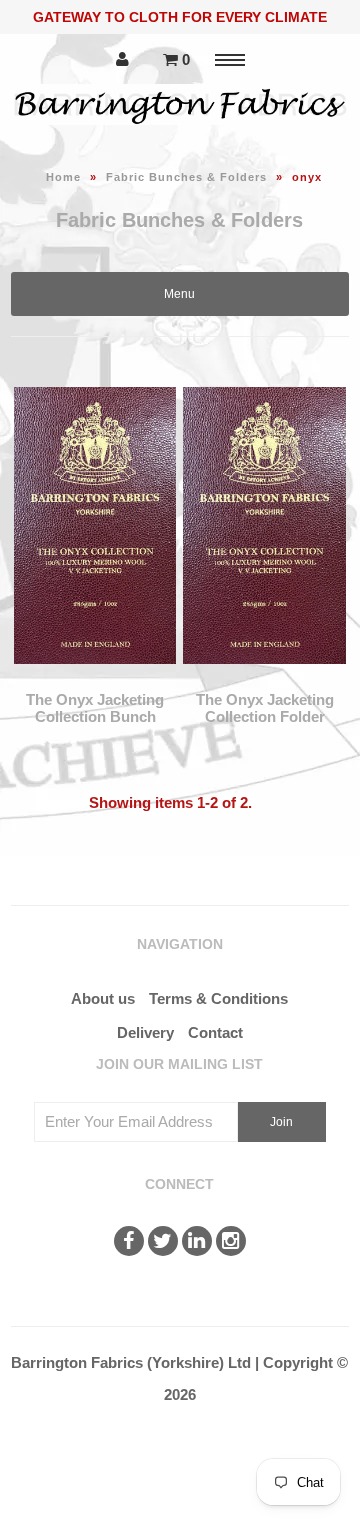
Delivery (145, 1032)
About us (103, 998)
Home (63, 177)
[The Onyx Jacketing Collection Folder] (264, 678)
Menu (179, 294)
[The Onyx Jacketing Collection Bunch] (95, 678)
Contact (215, 1032)
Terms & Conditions (218, 998)
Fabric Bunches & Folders (186, 177)
